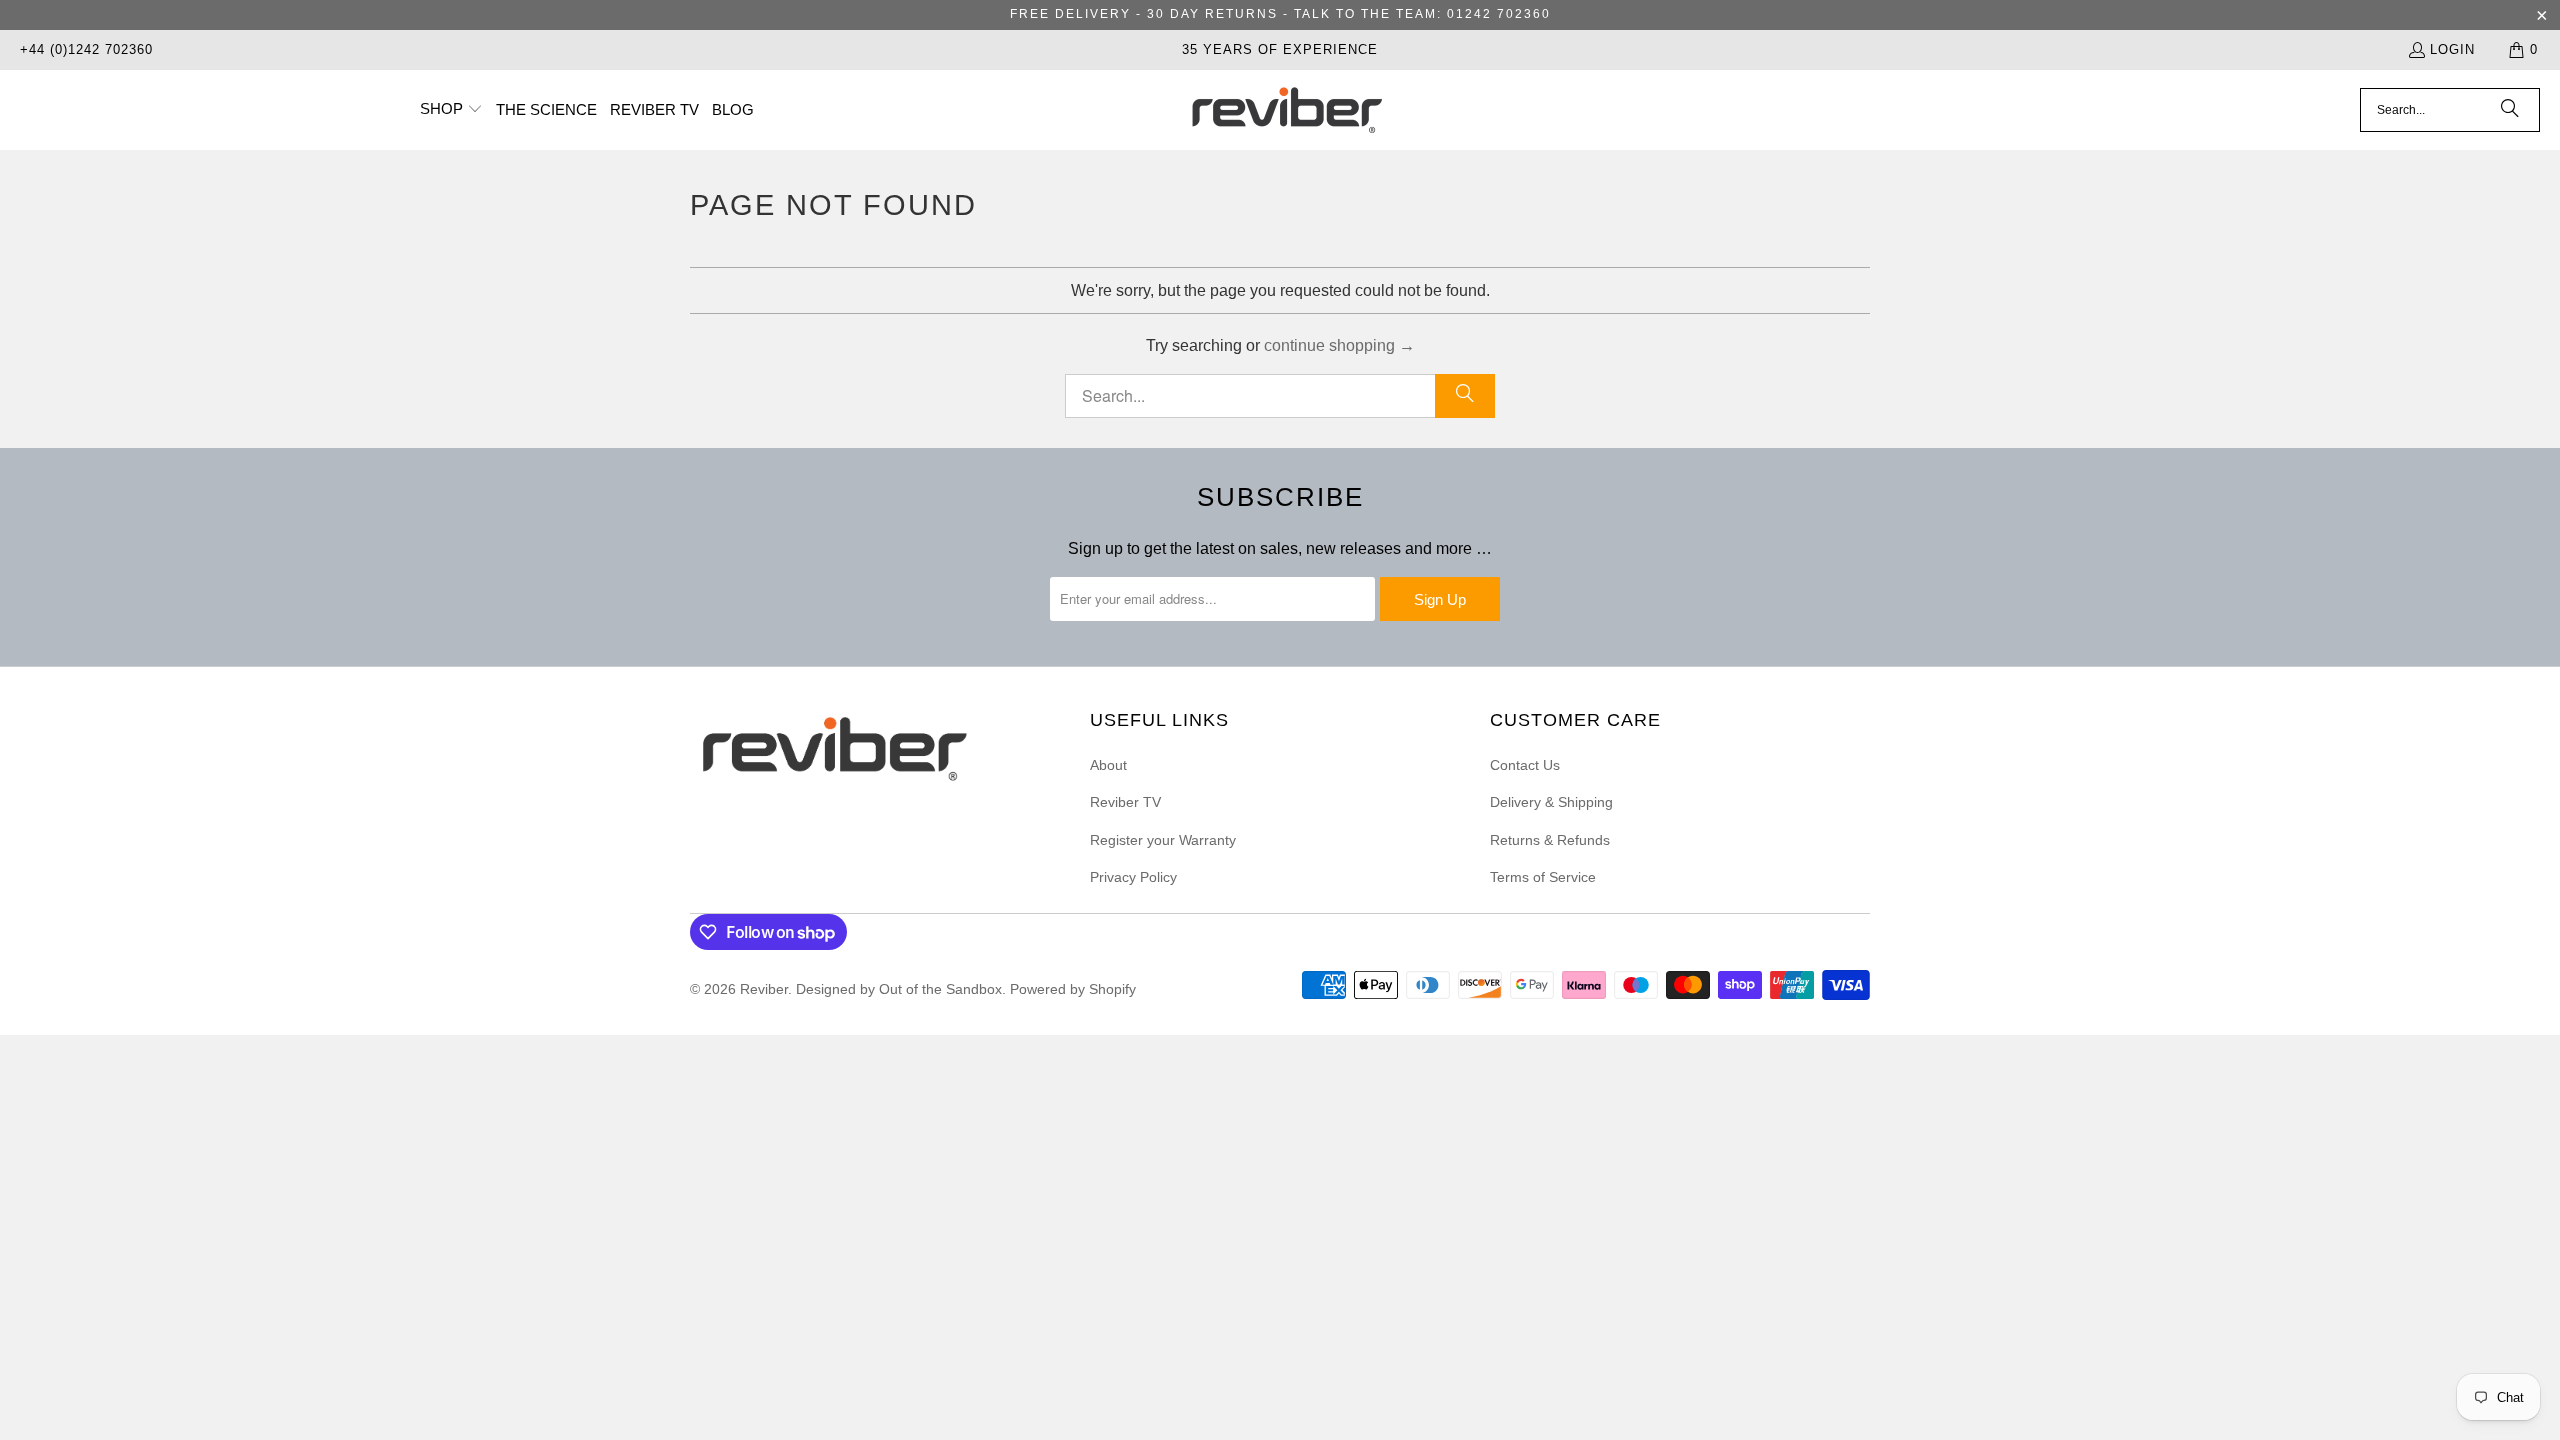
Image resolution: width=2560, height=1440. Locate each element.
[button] (451, 110)
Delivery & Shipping (1551, 802)
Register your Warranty (1163, 840)
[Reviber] (1285, 110)
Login (2452, 49)
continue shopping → (1339, 345)
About (1108, 765)
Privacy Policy (1133, 877)
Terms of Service (1543, 877)
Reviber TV (1125, 802)
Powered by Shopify (1073, 989)
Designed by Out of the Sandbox (899, 989)
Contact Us (1525, 765)
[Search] (2510, 110)
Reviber (764, 989)
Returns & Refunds (1550, 840)
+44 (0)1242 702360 (86, 49)
